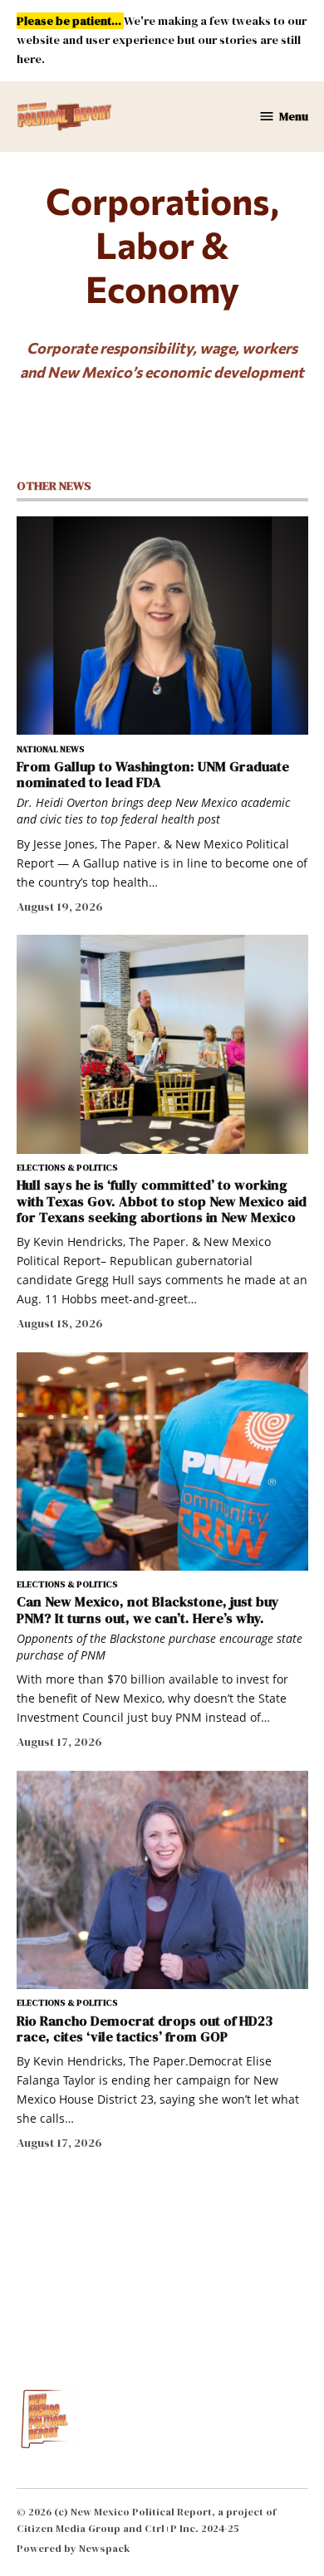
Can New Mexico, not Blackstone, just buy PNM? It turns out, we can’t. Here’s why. (148, 1609)
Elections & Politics (67, 1168)
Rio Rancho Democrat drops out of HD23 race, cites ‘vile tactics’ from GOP (145, 2029)
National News (51, 750)
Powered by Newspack (74, 2548)
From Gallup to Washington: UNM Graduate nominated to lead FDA (153, 774)
